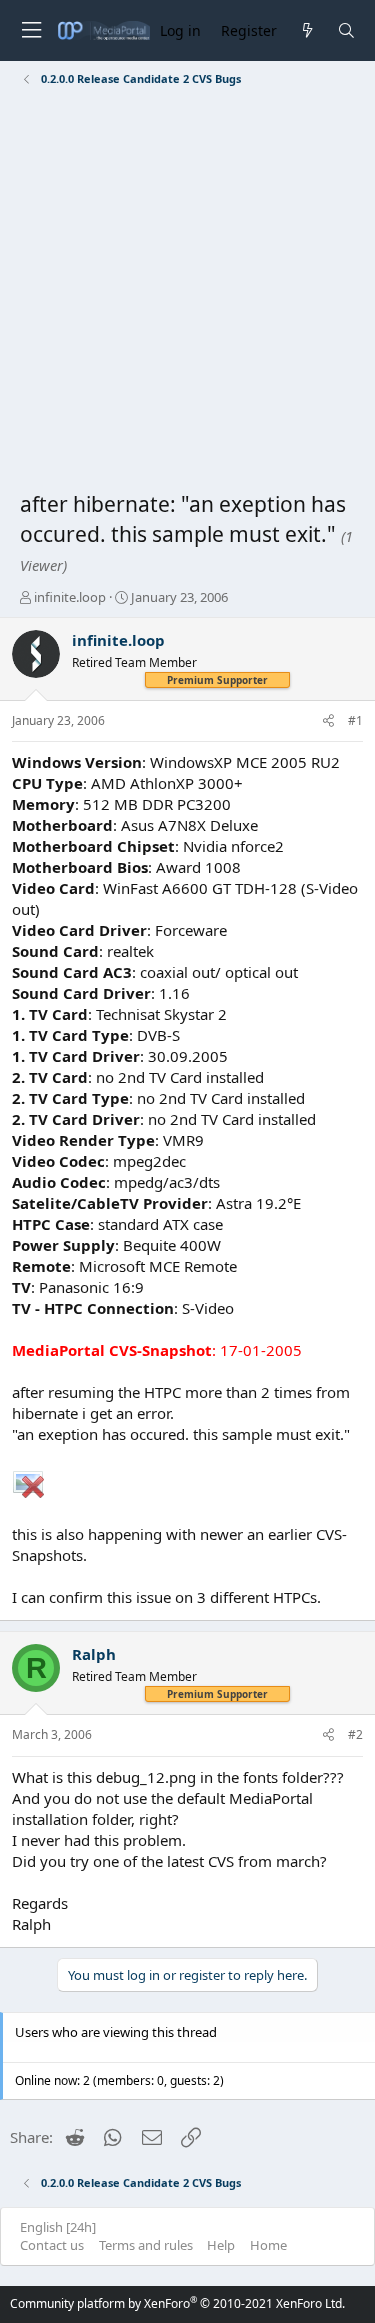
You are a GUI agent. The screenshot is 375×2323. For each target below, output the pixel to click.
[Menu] (31, 30)
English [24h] (58, 2227)
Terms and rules (146, 2245)
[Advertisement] (187, 292)
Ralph (94, 1654)
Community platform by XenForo (177, 2303)
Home (268, 2245)
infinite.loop (70, 597)
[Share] (328, 721)
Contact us (52, 2245)
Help (221, 2245)
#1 (355, 720)
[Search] (346, 30)
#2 (355, 1734)
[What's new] (306, 30)
